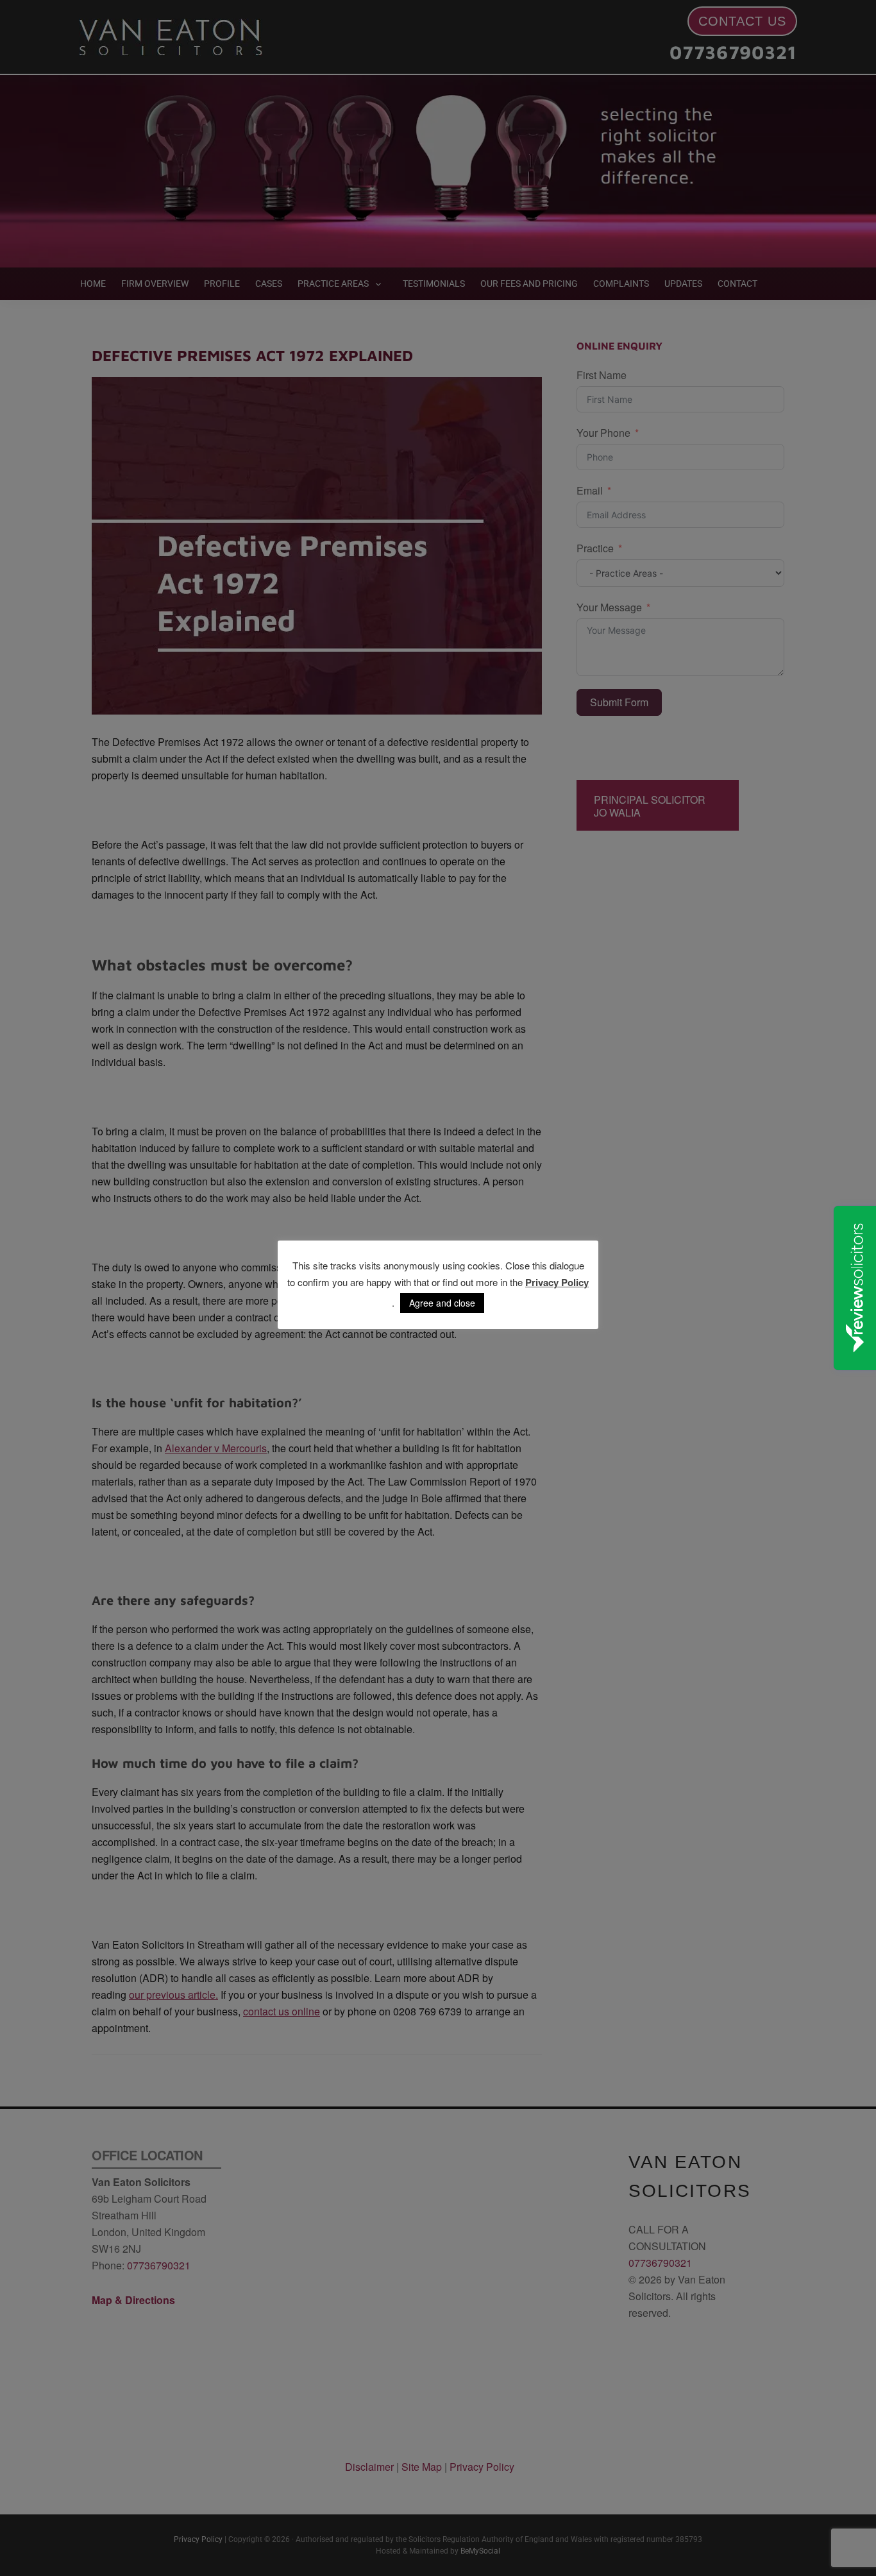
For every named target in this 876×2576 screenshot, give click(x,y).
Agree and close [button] (442, 1303)
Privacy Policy (557, 1282)
